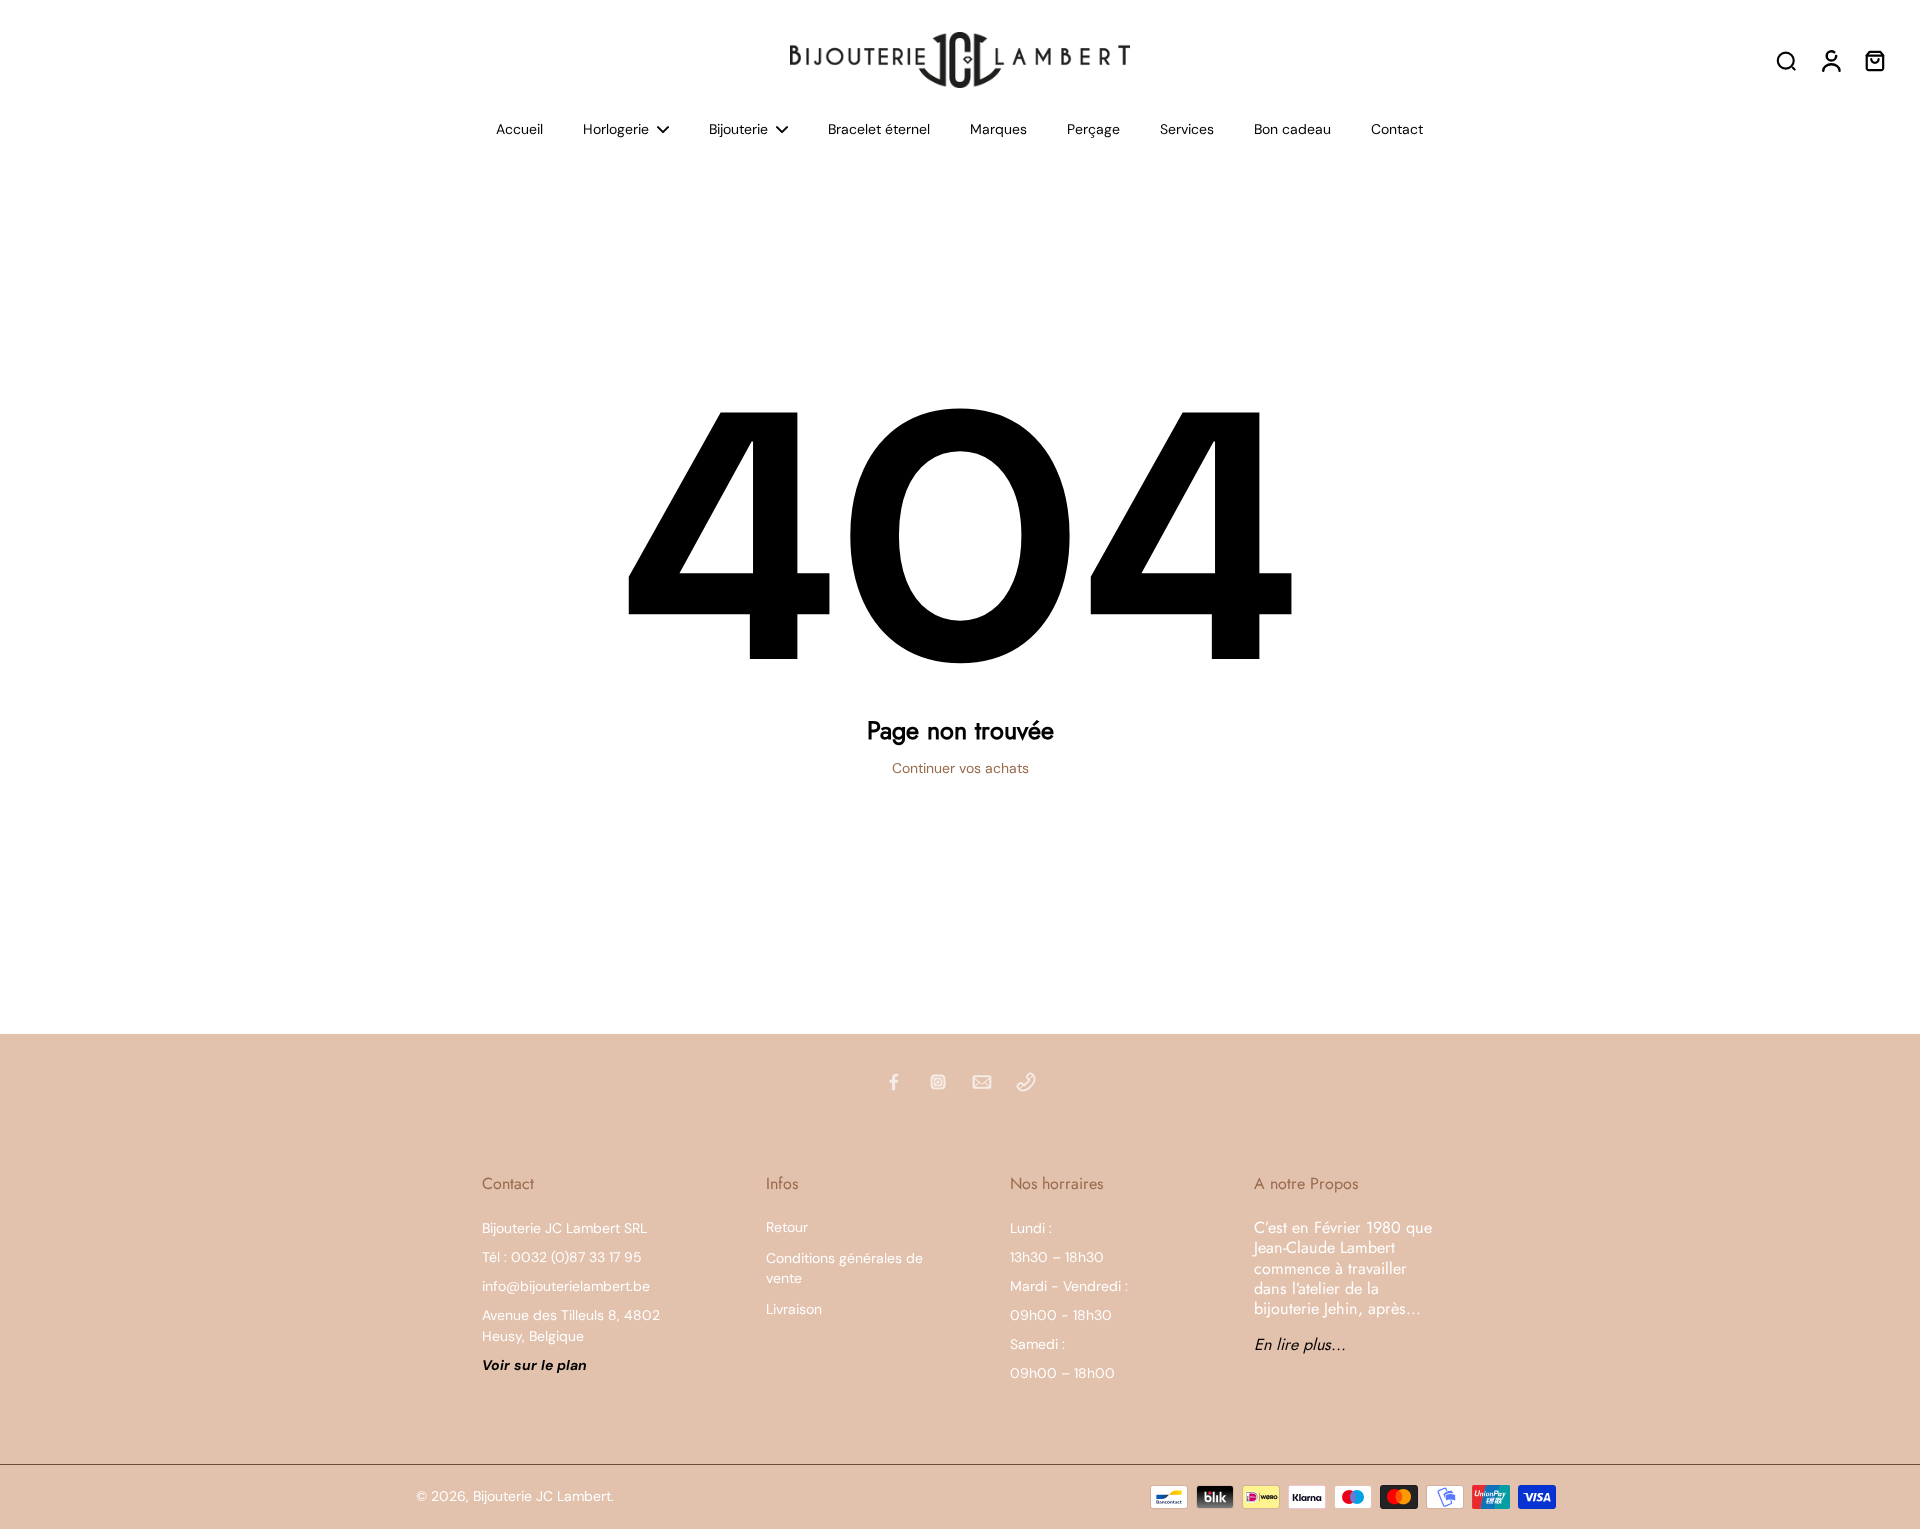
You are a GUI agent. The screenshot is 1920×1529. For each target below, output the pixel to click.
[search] (1786, 60)
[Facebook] (894, 1082)
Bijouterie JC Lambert (542, 1496)
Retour (787, 1227)
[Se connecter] (1830, 60)
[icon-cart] (1874, 60)
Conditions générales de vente (844, 1267)
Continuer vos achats (960, 768)
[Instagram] (938, 1082)
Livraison (794, 1309)
